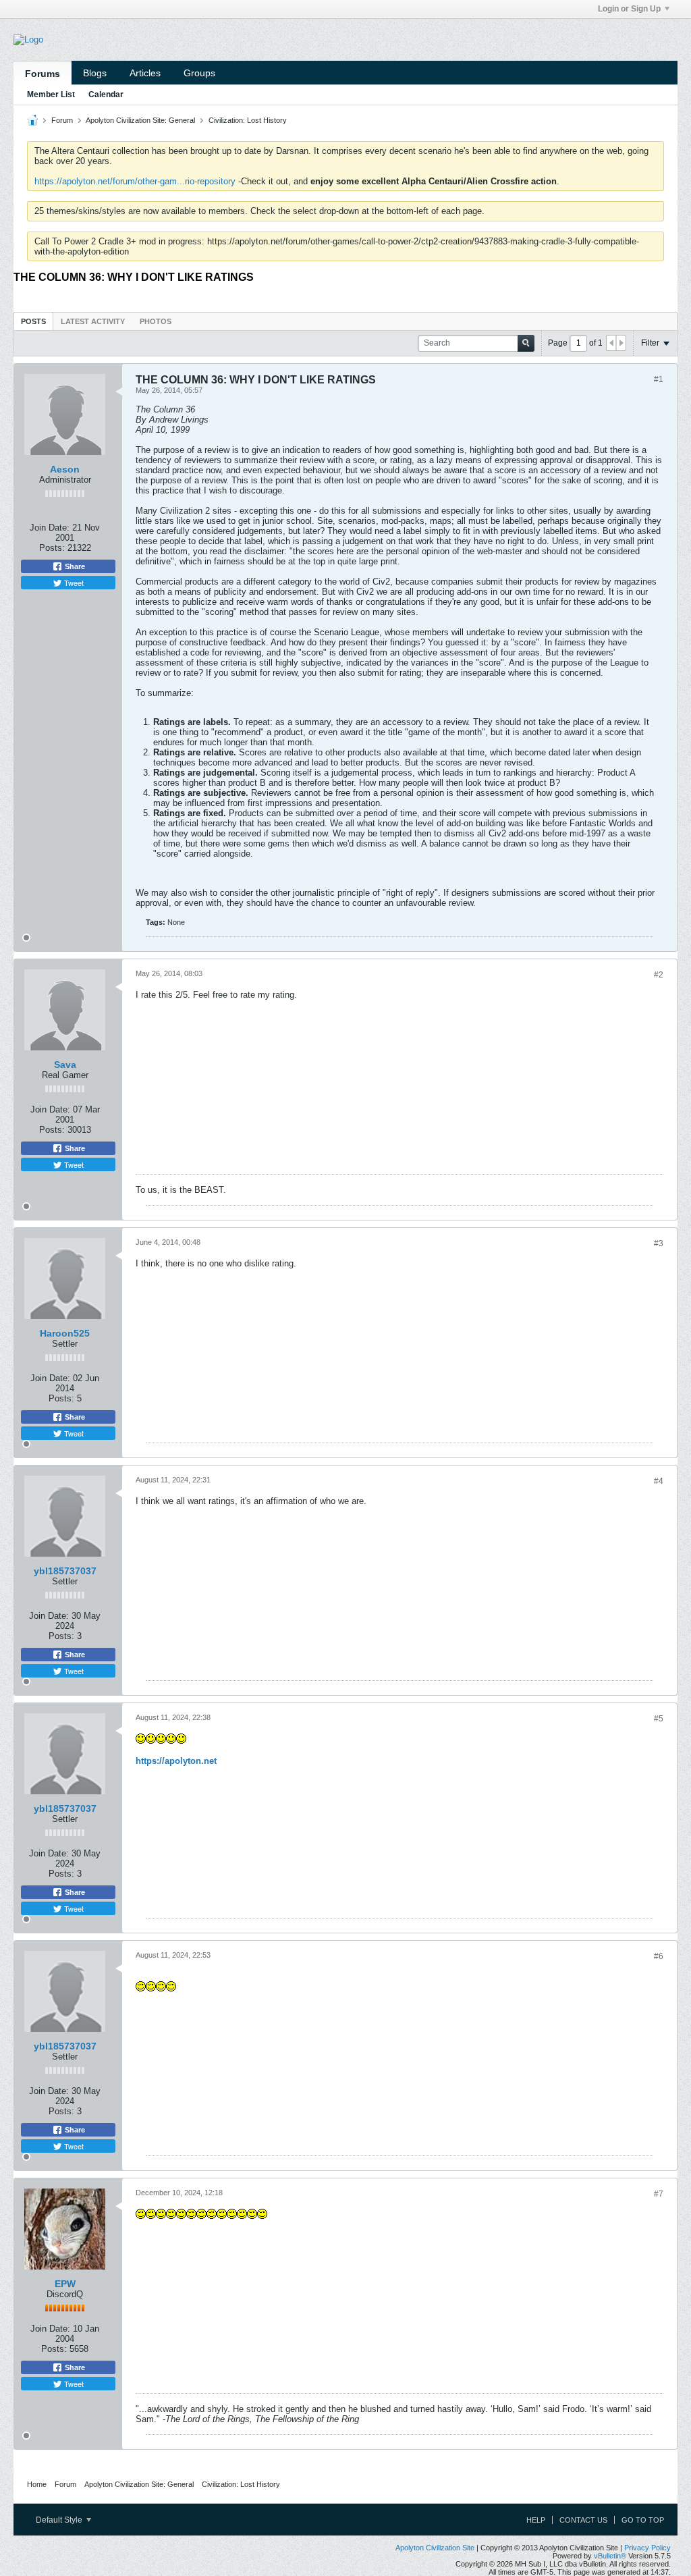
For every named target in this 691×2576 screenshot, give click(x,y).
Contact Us (583, 2520)
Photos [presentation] (156, 321)
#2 (659, 975)
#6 (659, 1956)
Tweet (73, 583)
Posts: (52, 548)
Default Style (60, 2520)
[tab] (33, 321)
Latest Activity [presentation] (93, 321)
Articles (145, 73)
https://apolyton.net (176, 1761)
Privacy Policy (647, 2548)
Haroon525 (65, 1333)
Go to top (643, 2520)
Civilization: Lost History (248, 120)
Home (37, 2484)
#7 (659, 2194)
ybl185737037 (65, 1571)
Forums (43, 74)
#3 (659, 1243)
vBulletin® (610, 2556)
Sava (65, 1065)
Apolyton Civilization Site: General (140, 120)
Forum (62, 120)
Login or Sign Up (629, 9)
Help (536, 2520)
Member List (51, 95)
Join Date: (50, 528)
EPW (65, 2284)
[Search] (526, 343)
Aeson (65, 469)
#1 (659, 379)
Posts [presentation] (33, 321)
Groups (199, 73)
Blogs (95, 73)
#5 (659, 1719)
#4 (659, 1481)
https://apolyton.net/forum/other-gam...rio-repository (135, 181)
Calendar (106, 95)
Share (74, 566)
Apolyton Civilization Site (435, 2548)
